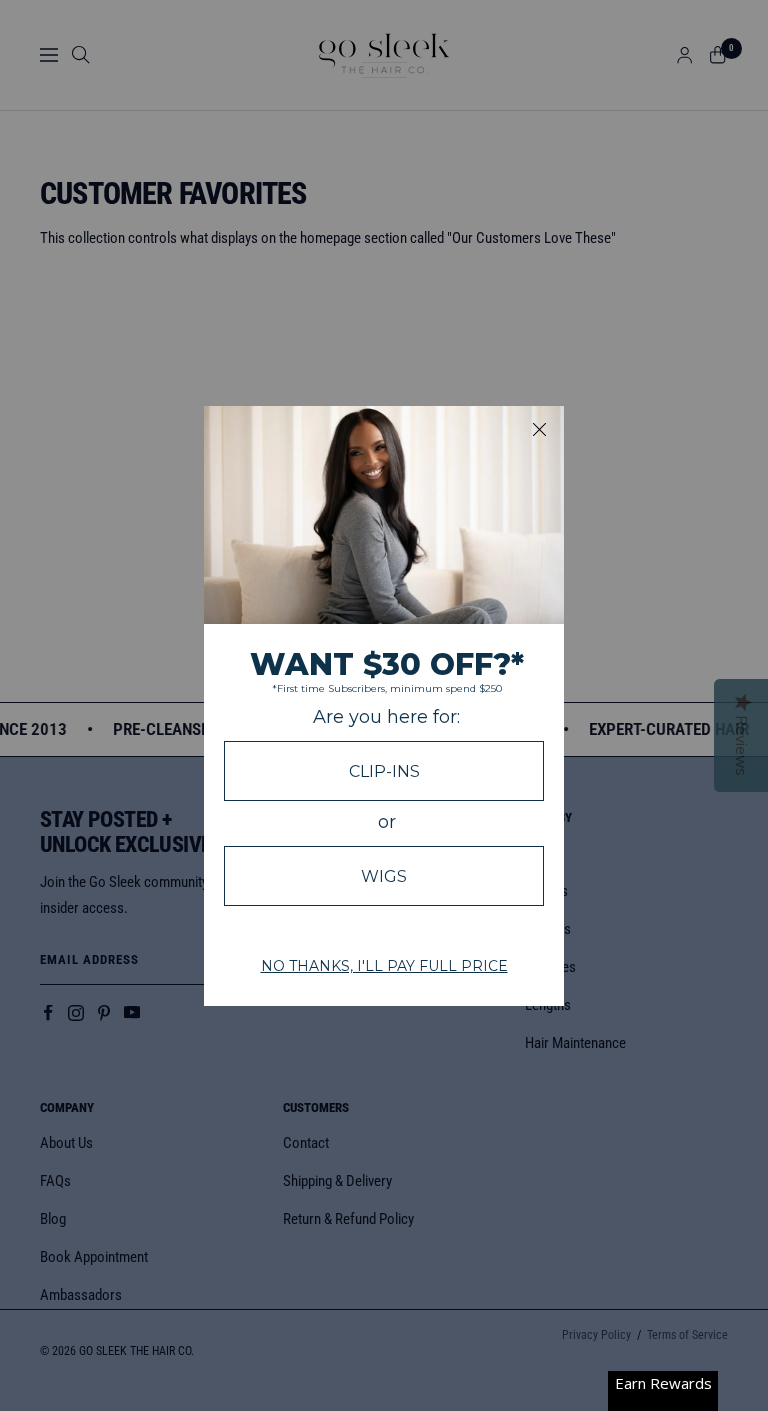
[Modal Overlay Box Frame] (384, 706)
